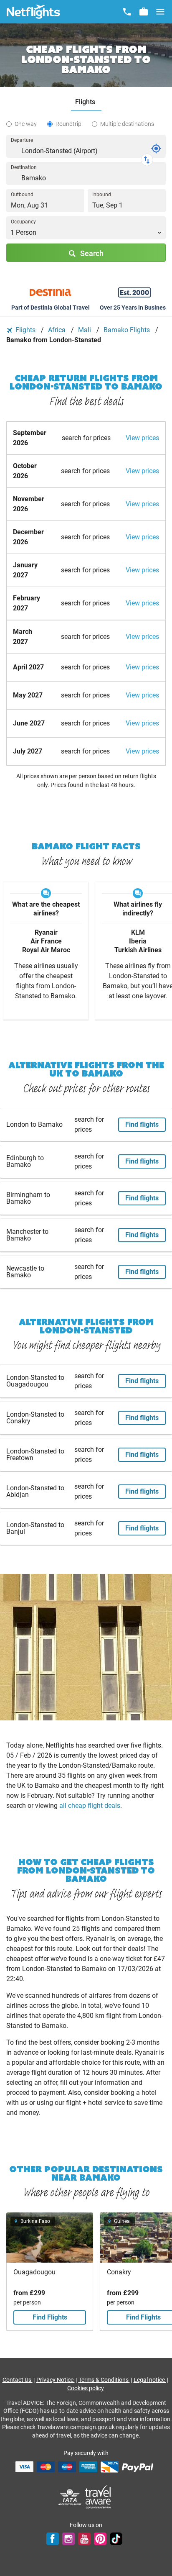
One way (26, 124)
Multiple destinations (127, 124)
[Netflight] (33, 12)
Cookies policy (86, 2388)
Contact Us (18, 2380)
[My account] (144, 12)
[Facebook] (53, 2539)
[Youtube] (84, 2539)
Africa (58, 330)
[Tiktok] (116, 2539)
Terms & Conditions (104, 2380)
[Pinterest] (100, 2539)
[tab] (86, 102)
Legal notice (150, 2380)
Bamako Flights (128, 330)
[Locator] (156, 149)
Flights (25, 330)
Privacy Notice (56, 2380)
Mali (85, 330)
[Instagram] (68, 2539)
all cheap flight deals (90, 1806)
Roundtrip (68, 124)
